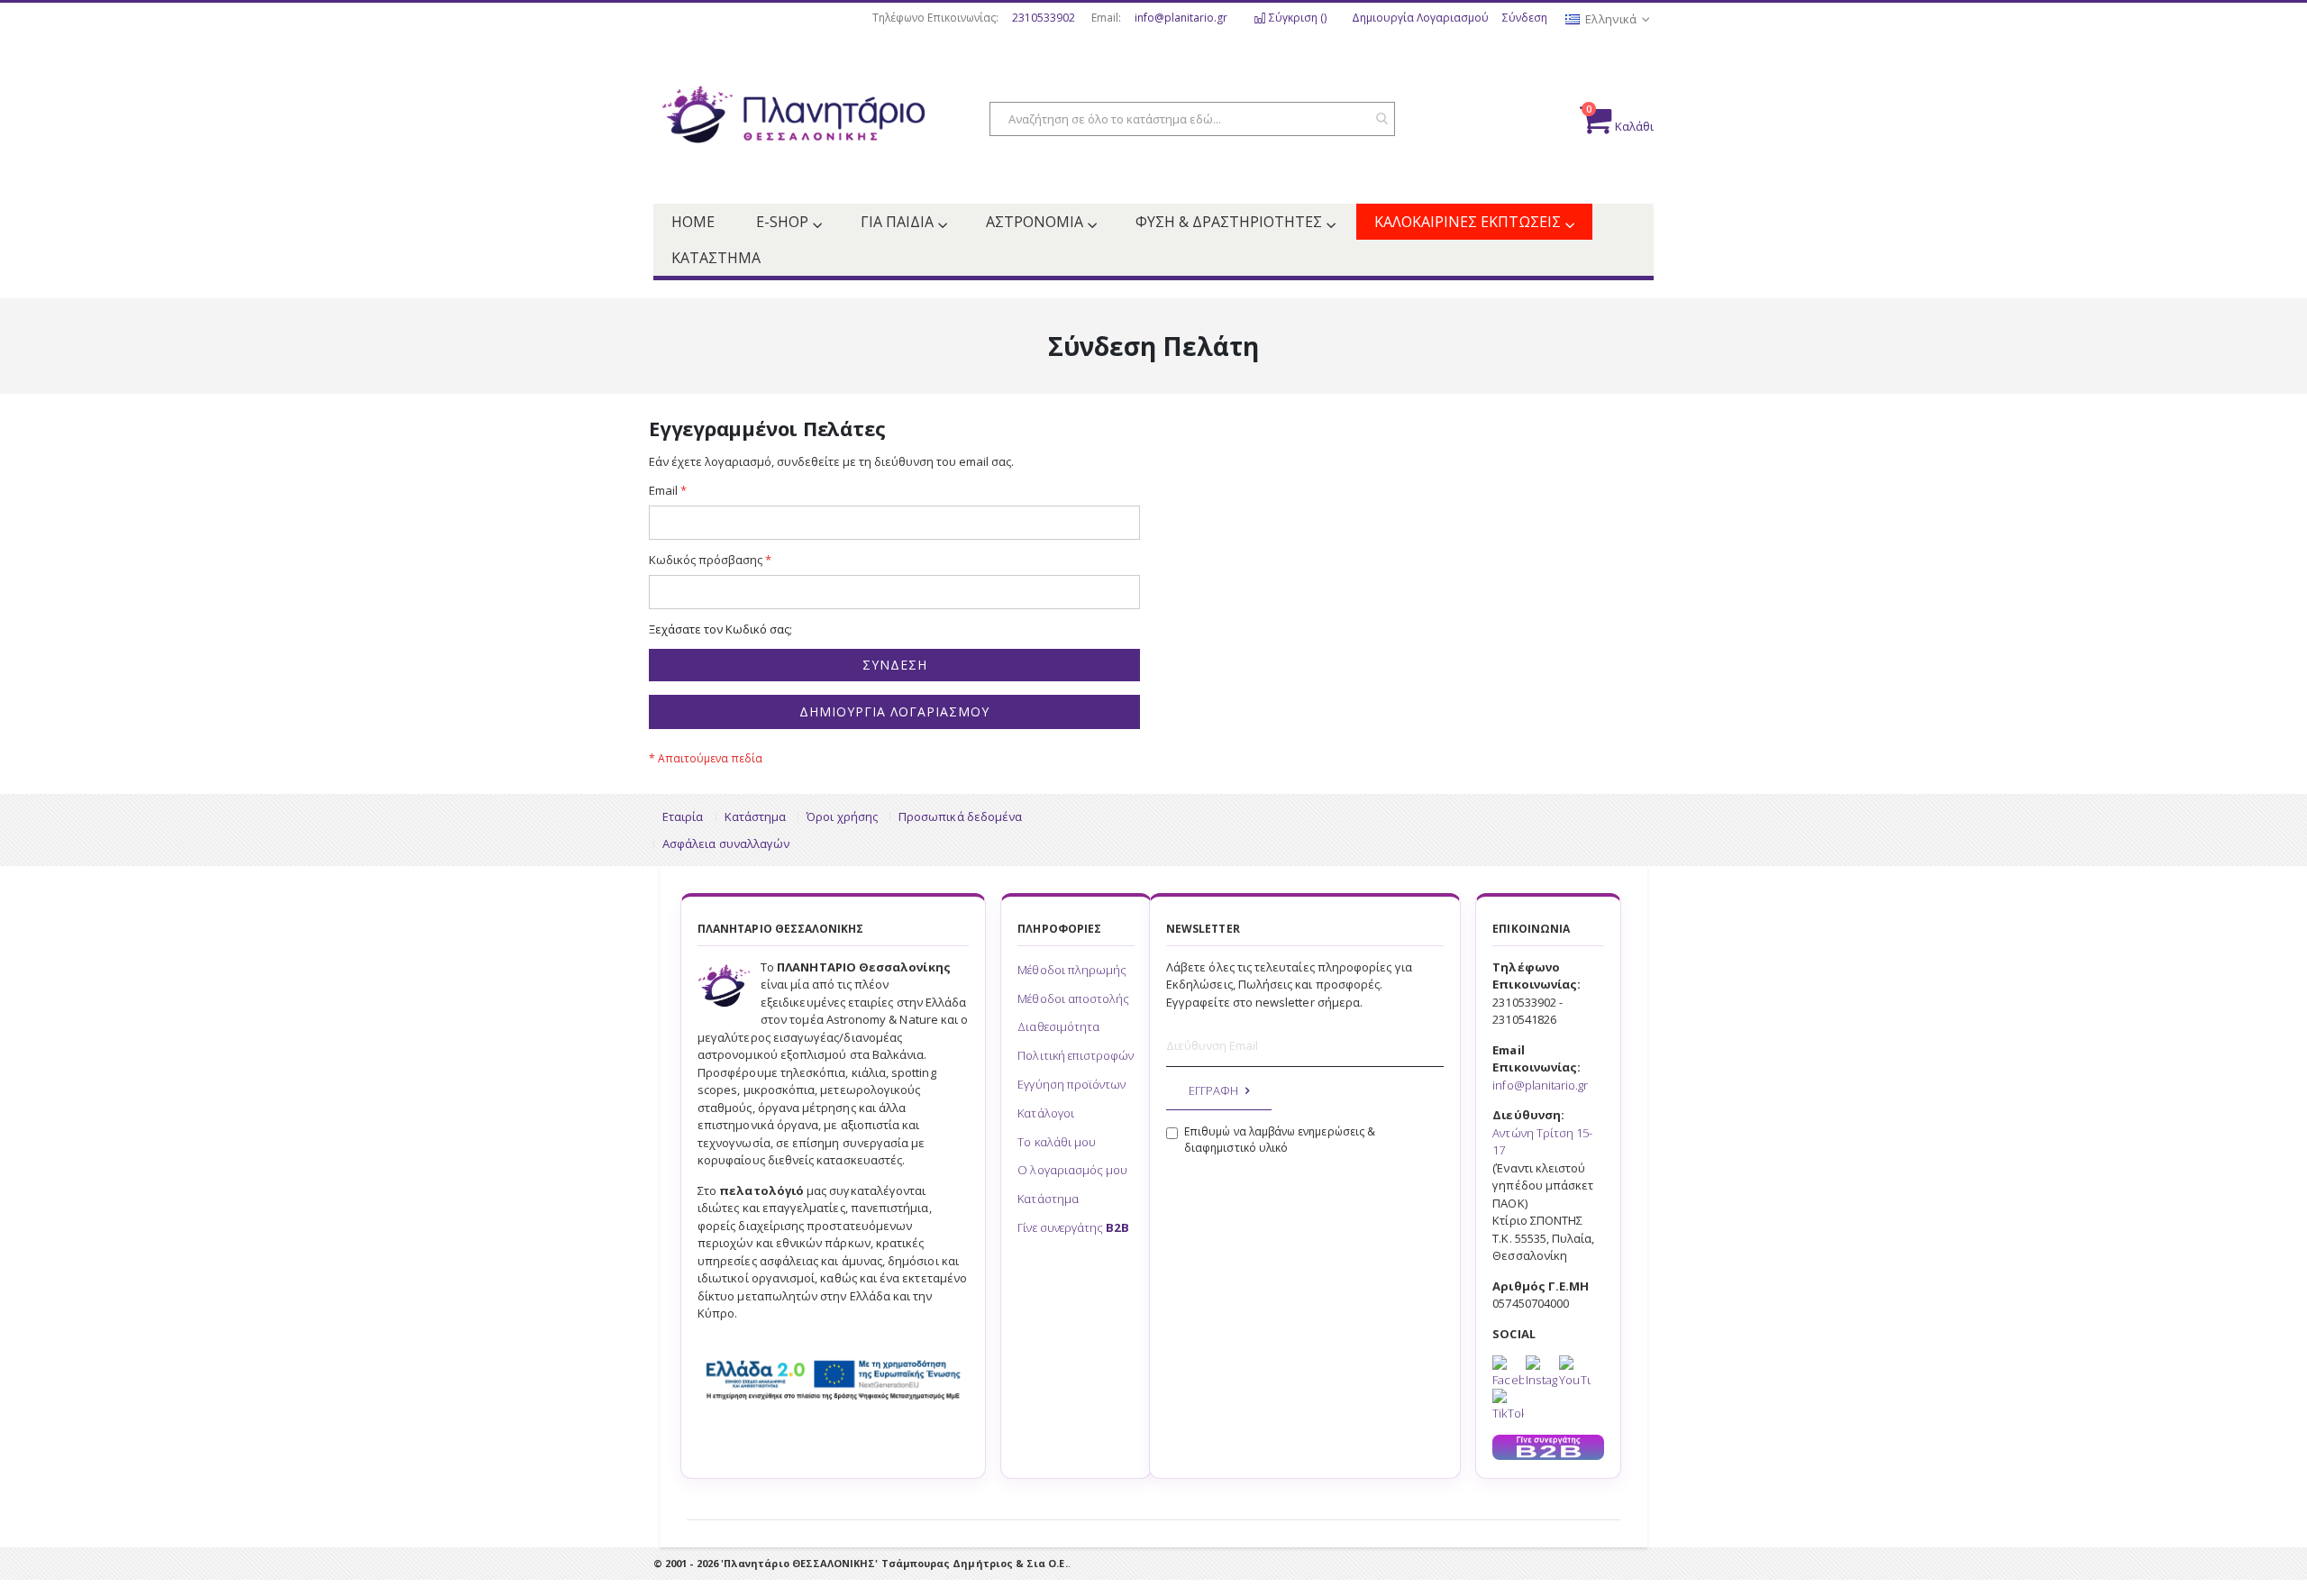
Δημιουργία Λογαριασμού (1420, 18)
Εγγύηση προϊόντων (1071, 1084)
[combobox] (1192, 119)
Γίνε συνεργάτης (1073, 1227)
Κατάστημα (756, 816)
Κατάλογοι (1046, 1113)
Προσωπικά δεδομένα (960, 816)
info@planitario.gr (1181, 18)
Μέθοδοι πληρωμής (1072, 970)
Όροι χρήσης (842, 816)
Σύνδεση (1525, 18)
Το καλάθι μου (1057, 1142)
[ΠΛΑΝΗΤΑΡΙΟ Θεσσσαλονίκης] (793, 120)
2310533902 (1044, 18)
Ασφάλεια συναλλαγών (726, 844)
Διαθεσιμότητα (1058, 1026)
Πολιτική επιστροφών (1076, 1055)
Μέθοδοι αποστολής (1073, 999)
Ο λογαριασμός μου (1072, 1170)
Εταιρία (683, 816)
